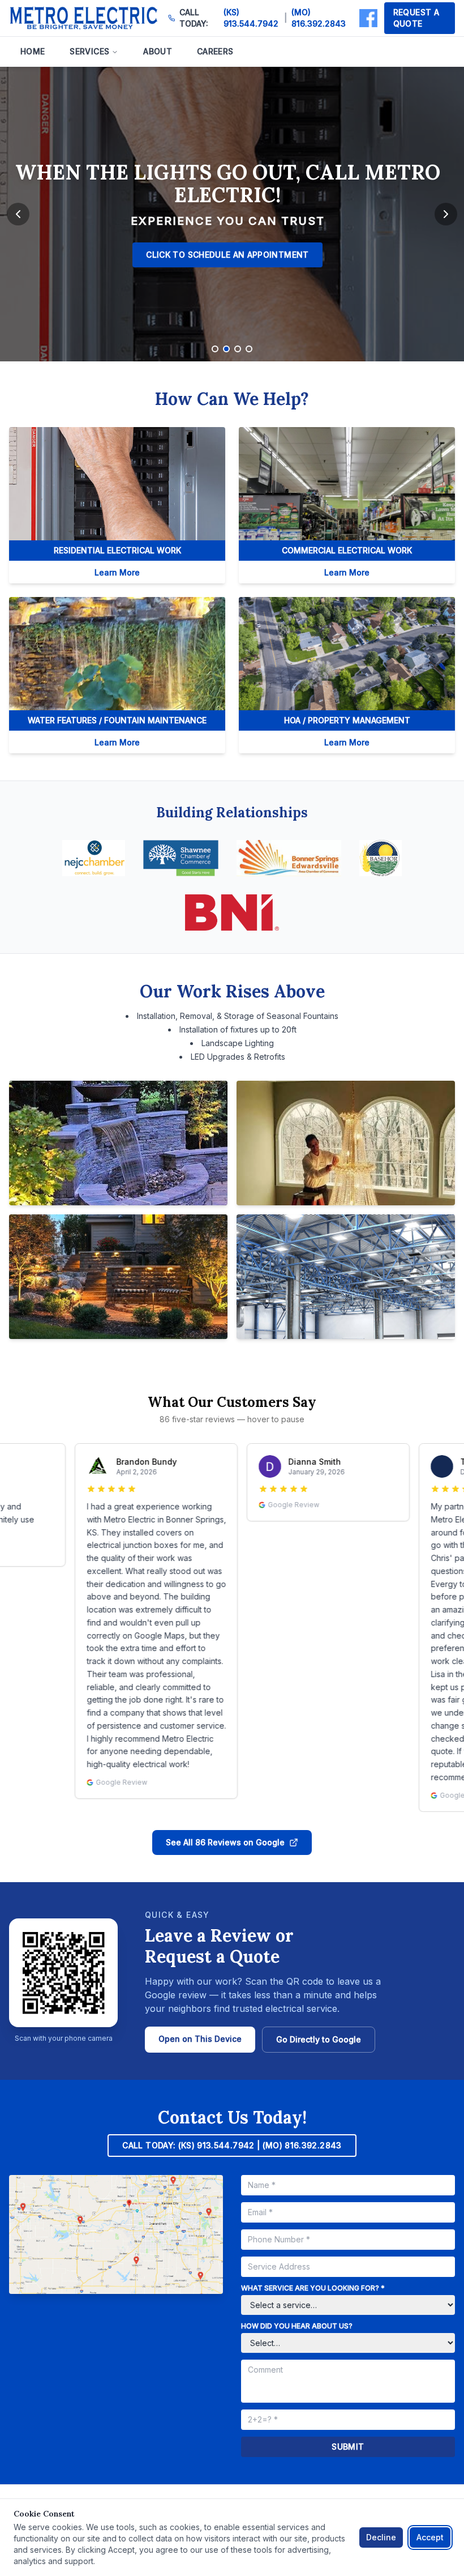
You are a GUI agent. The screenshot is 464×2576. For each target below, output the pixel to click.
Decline (381, 2537)
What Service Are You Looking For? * (313, 2288)
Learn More (117, 572)
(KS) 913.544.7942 (251, 18)
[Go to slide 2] (226, 349)
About (158, 51)
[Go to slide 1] (215, 349)
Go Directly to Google (319, 2039)
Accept (430, 2537)
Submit (348, 2447)
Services (89, 51)
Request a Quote (416, 18)
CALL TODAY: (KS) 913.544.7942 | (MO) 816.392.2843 (232, 2145)
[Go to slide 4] (249, 349)
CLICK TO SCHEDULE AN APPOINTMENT (227, 255)
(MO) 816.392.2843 (319, 18)
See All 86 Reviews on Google (225, 1842)
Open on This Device (200, 2039)
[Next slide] (446, 214)
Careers (215, 51)
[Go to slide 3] (238, 349)
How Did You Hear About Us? (297, 2326)
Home (33, 51)
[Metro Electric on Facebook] (368, 18)
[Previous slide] (18, 214)
